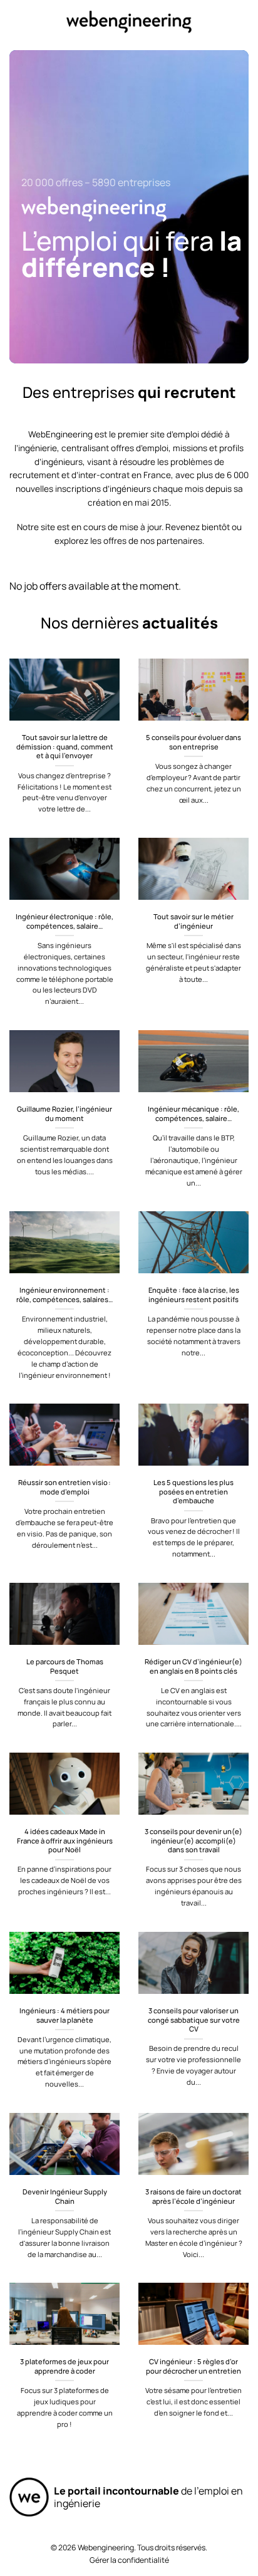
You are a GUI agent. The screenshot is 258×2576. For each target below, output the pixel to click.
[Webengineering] (129, 22)
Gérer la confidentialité (129, 2560)
